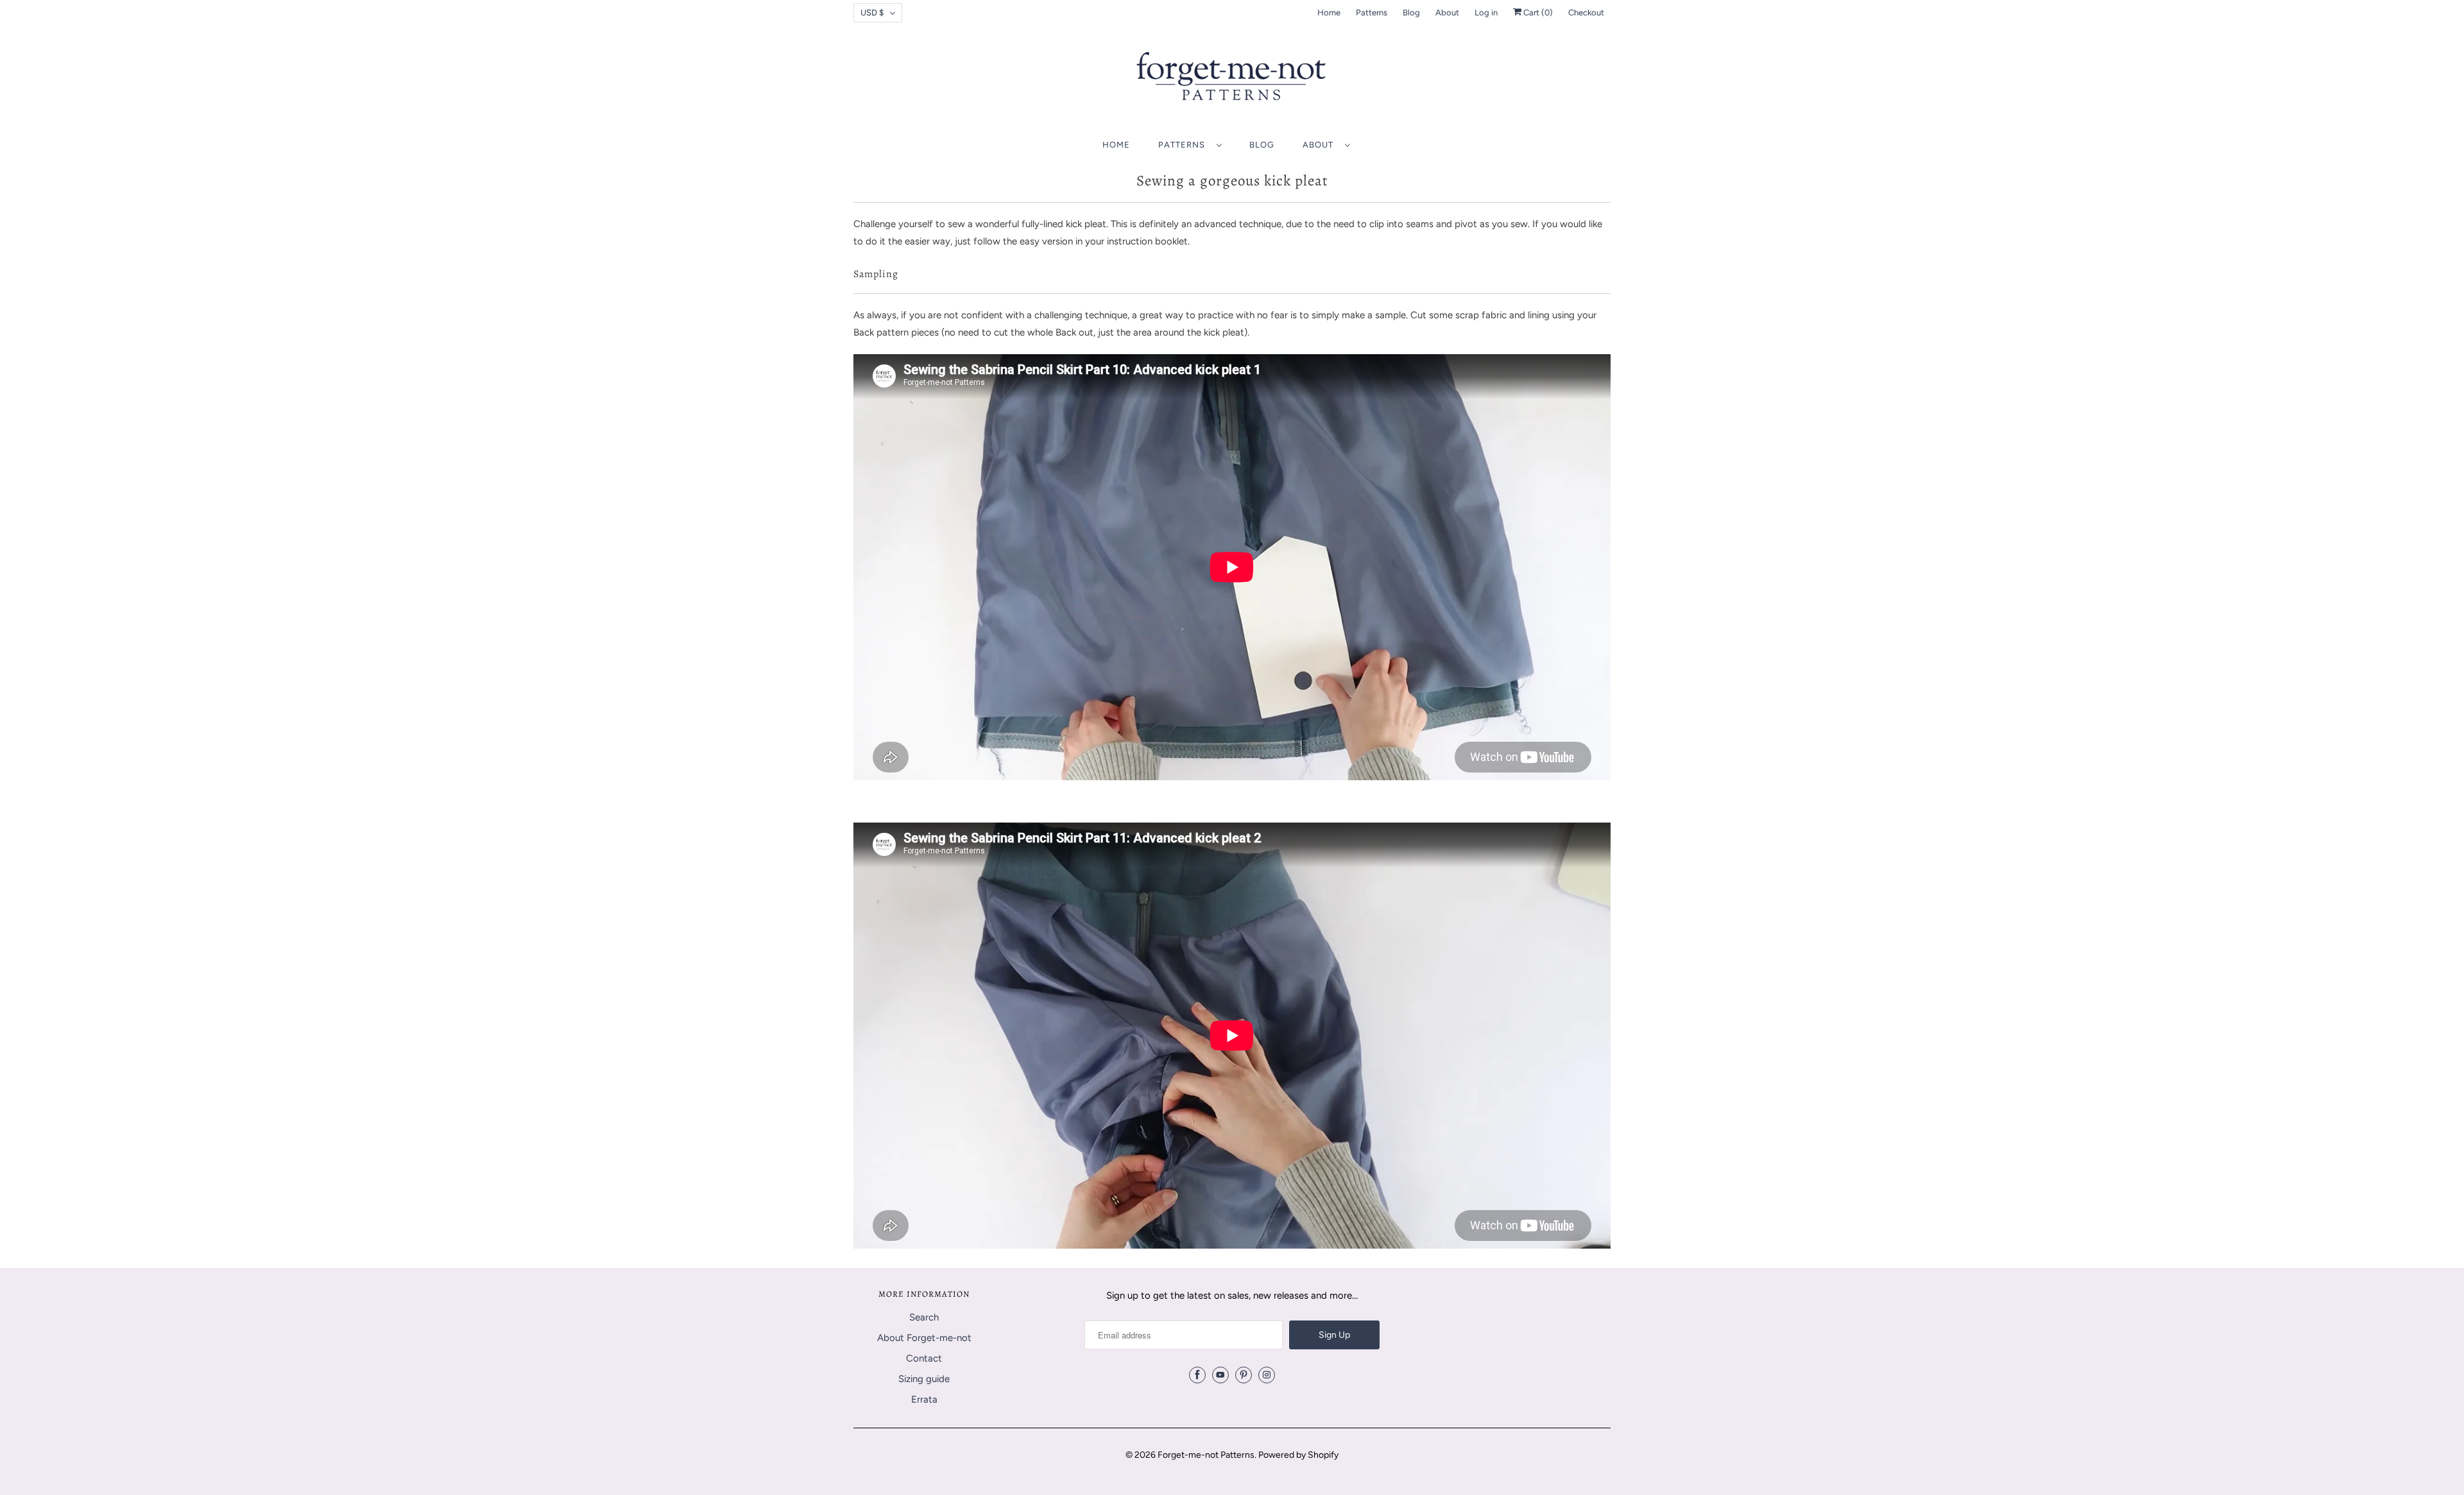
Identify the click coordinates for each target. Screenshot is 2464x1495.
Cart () (1537, 13)
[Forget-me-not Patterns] (1232, 81)
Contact (924, 1358)
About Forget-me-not (924, 1338)
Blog (1411, 13)
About (1447, 13)
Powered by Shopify (1298, 1455)
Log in (1486, 13)
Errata (924, 1399)
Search (924, 1317)
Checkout (1586, 13)
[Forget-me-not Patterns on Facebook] (1197, 1375)
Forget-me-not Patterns (1206, 1455)
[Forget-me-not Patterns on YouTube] (1220, 1375)
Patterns (1372, 13)
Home (1329, 13)
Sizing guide (924, 1379)
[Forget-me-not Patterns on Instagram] (1267, 1375)
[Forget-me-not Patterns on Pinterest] (1244, 1375)
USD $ (872, 13)
